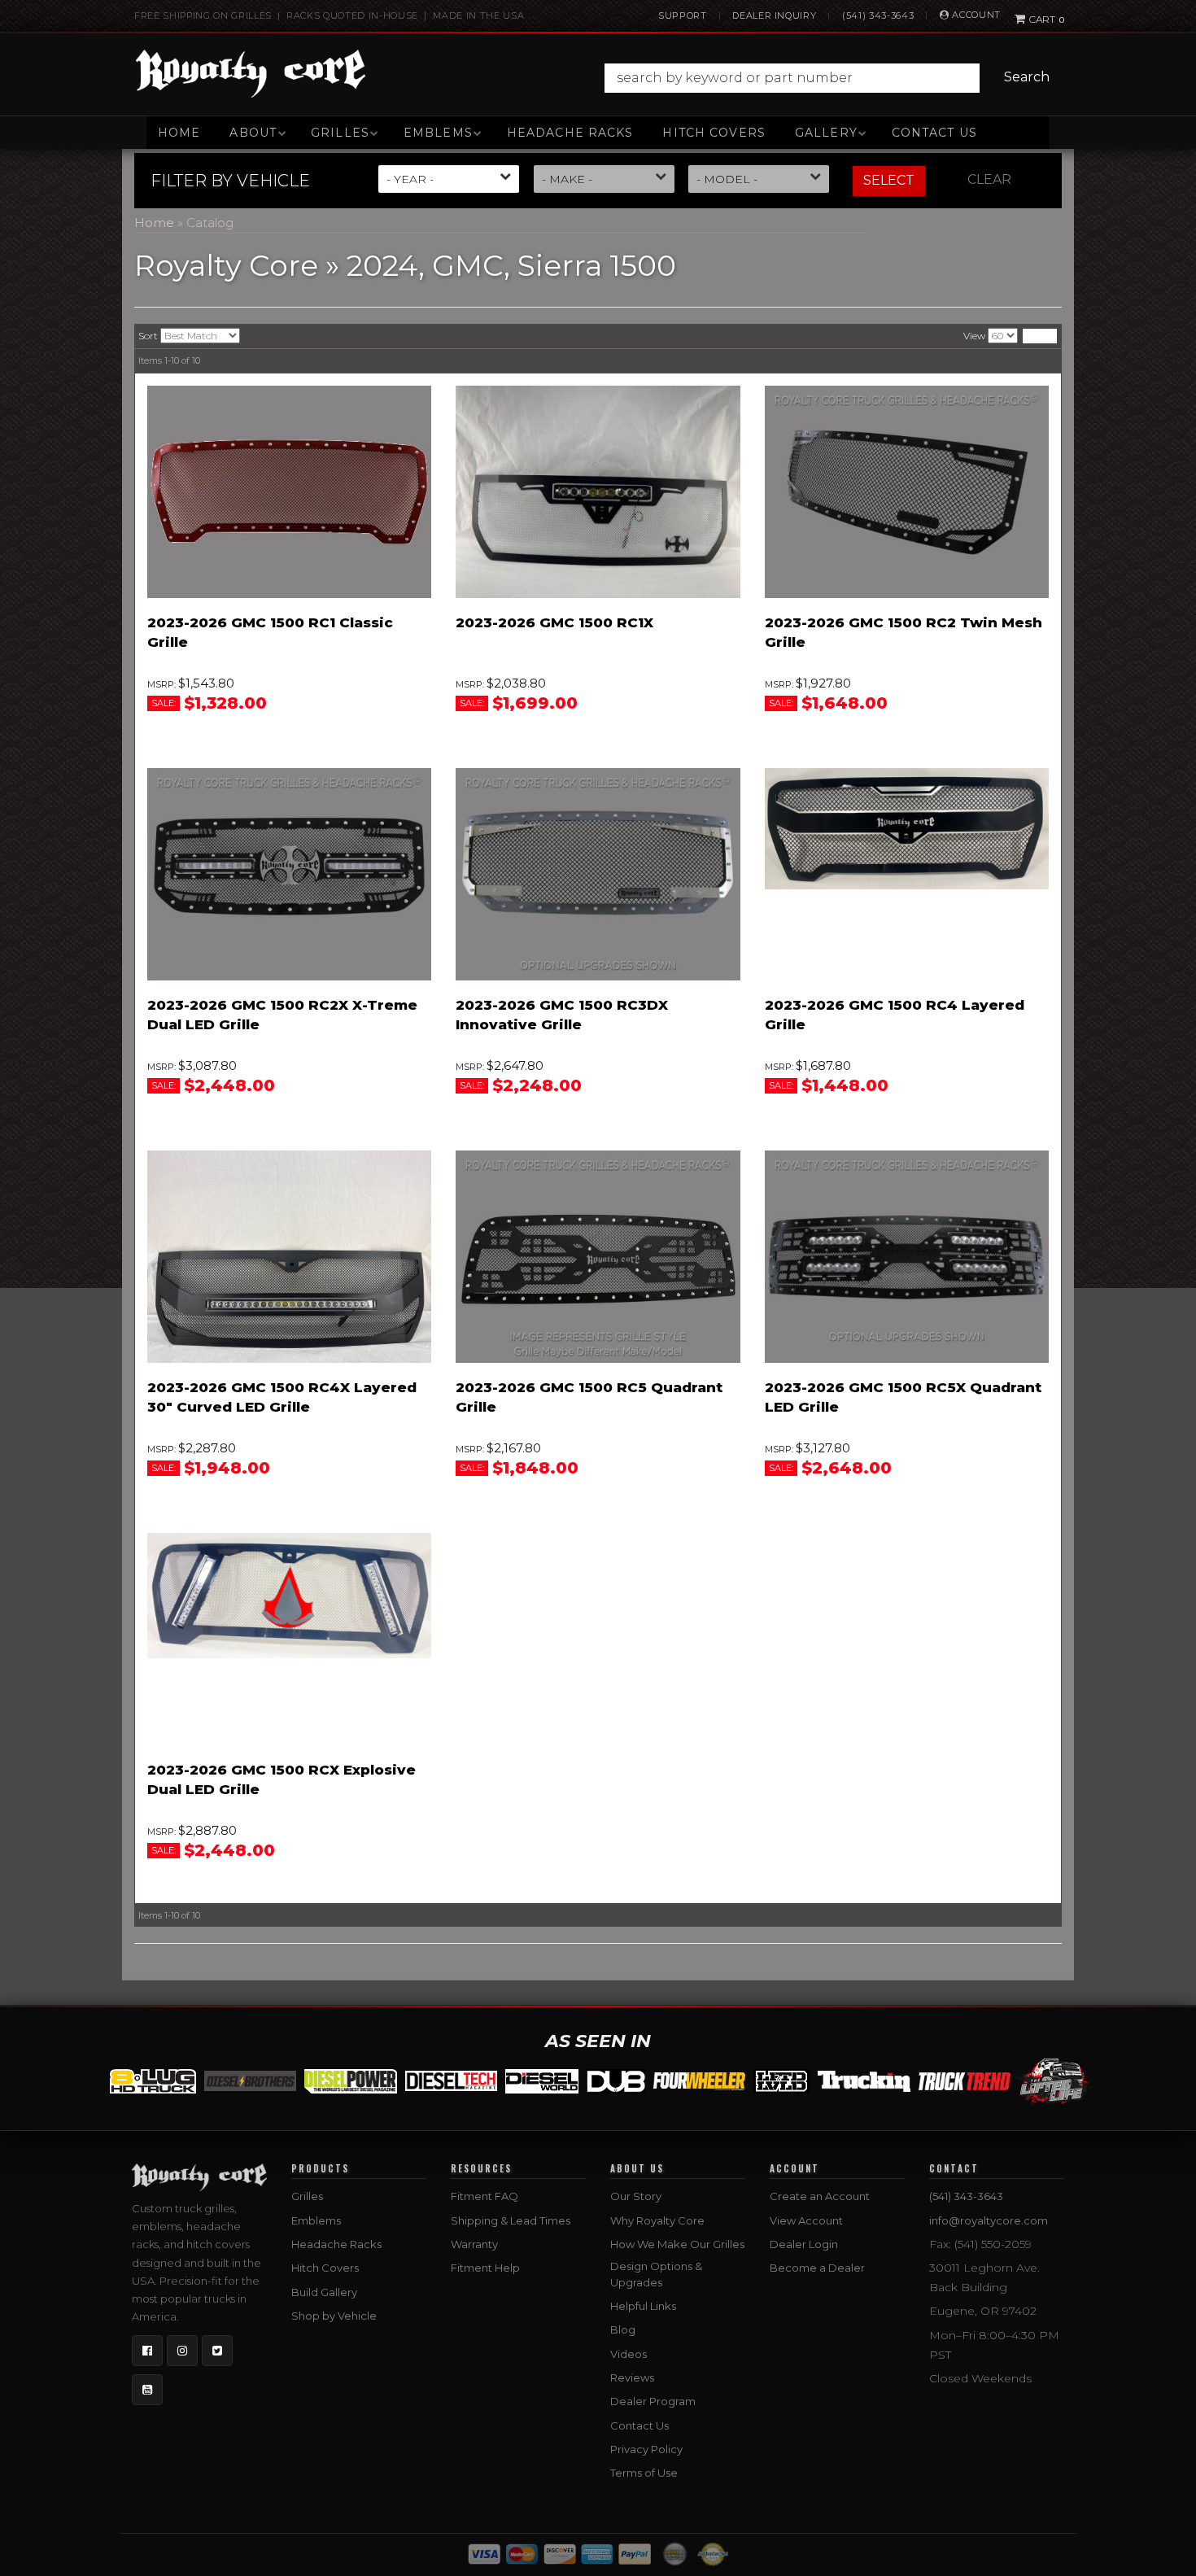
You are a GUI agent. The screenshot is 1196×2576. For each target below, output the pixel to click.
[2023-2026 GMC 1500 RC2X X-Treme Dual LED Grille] (289, 875)
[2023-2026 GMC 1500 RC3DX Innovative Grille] (598, 875)
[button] (831, 78)
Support (683, 15)
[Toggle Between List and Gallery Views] (1040, 336)
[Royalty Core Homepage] (251, 73)
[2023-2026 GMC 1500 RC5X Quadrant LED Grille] (907, 1257)
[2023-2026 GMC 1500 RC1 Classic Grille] (289, 492)
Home (179, 133)
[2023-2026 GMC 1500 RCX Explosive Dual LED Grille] (289, 1596)
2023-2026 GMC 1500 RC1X (554, 622)
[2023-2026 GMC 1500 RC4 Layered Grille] (907, 829)
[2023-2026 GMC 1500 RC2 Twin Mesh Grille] (907, 492)
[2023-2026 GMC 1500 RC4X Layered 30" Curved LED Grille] (289, 1257)
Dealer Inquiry (774, 15)
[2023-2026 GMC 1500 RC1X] (598, 492)
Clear (989, 179)
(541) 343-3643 (878, 15)
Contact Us (934, 133)
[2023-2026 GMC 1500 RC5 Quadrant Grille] (598, 1257)
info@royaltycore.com (989, 2220)
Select (889, 180)
